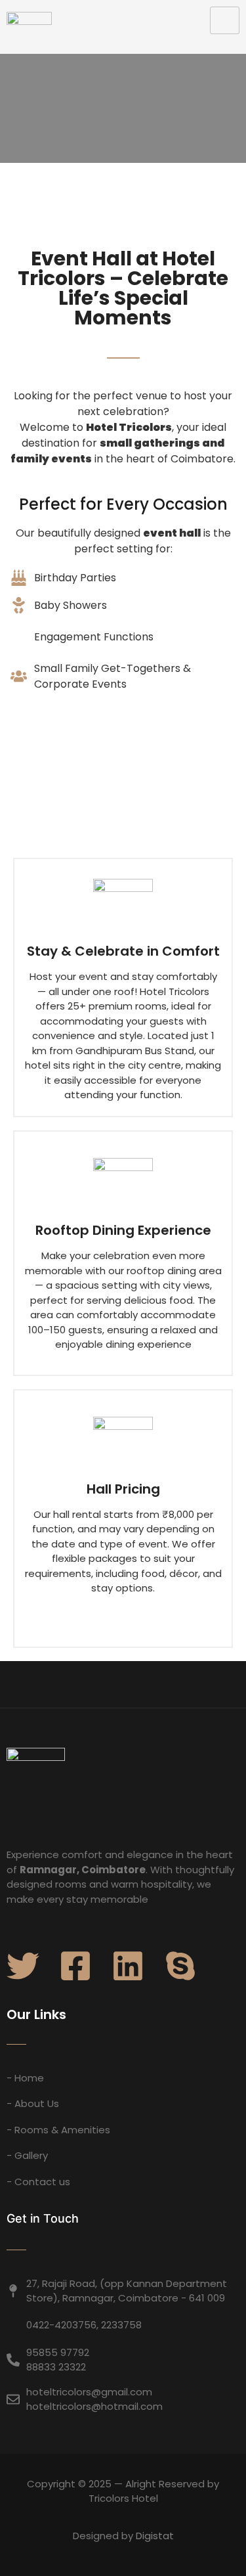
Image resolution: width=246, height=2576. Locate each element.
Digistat (155, 2536)
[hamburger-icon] (225, 20)
